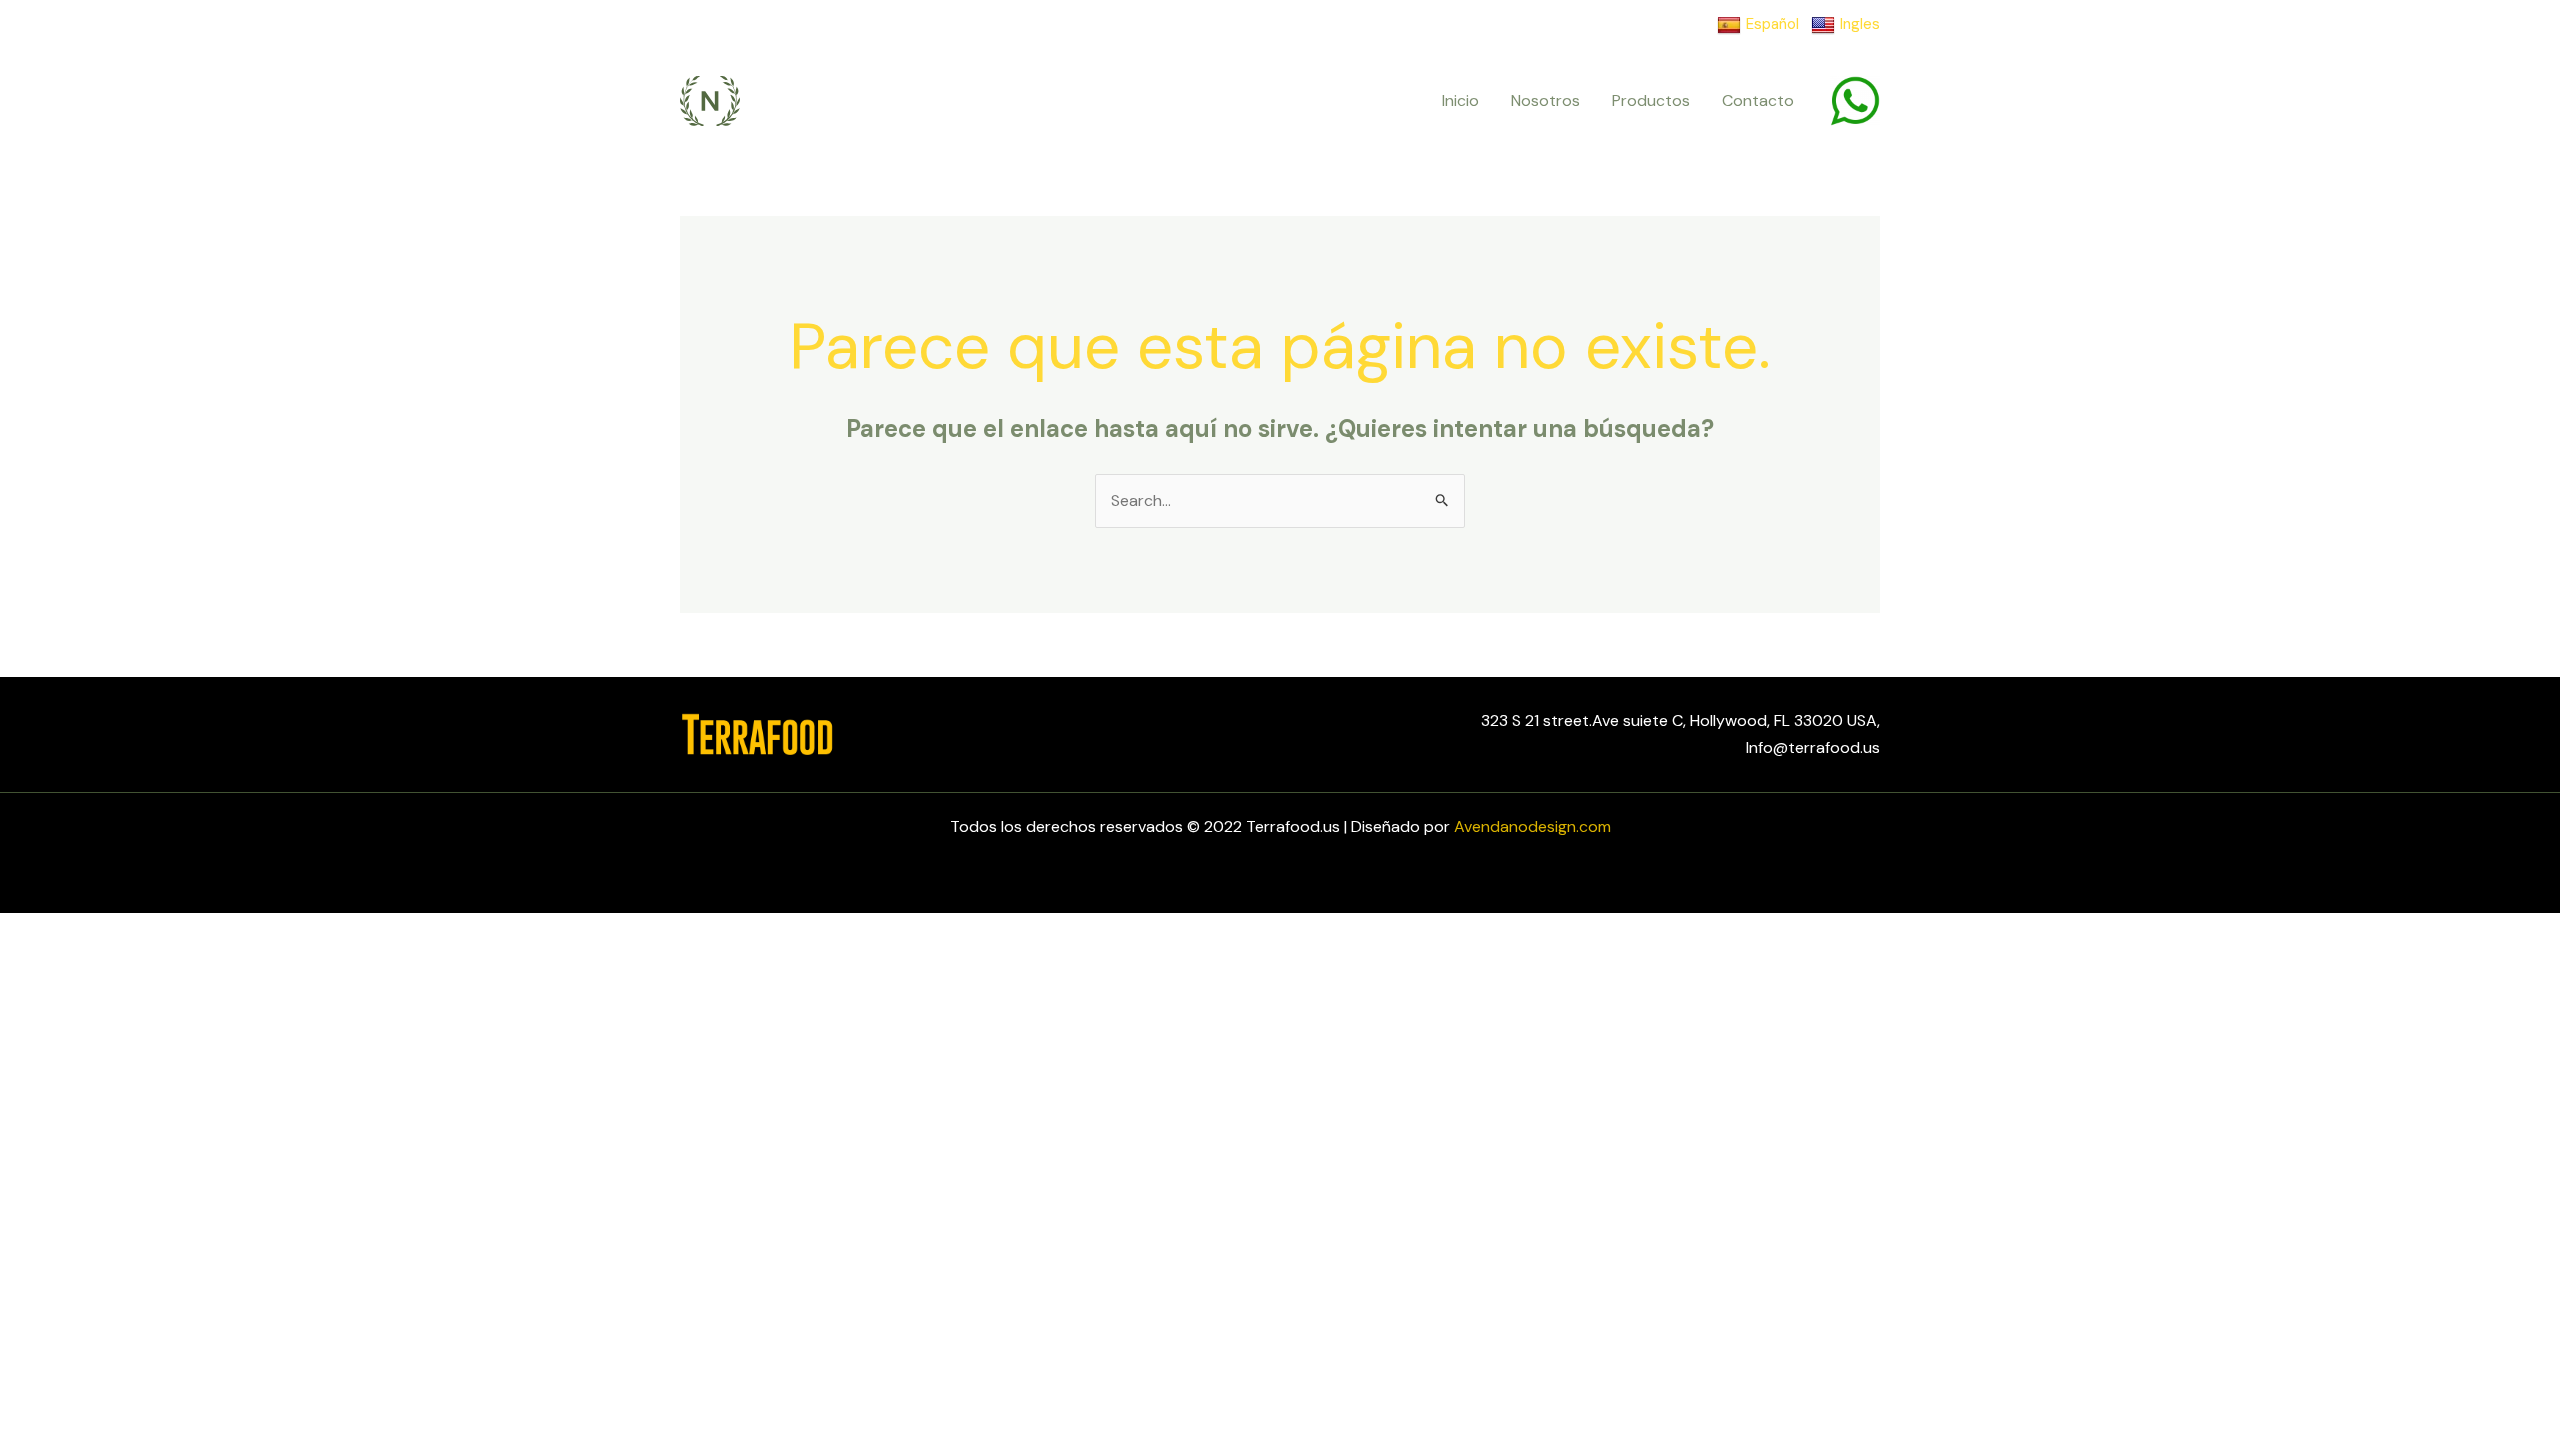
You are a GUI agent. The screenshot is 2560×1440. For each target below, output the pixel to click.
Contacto (1758, 100)
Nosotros (1545, 100)
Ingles (1860, 24)
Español (1772, 24)
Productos (1651, 100)
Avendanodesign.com (1532, 826)
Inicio (1460, 100)
